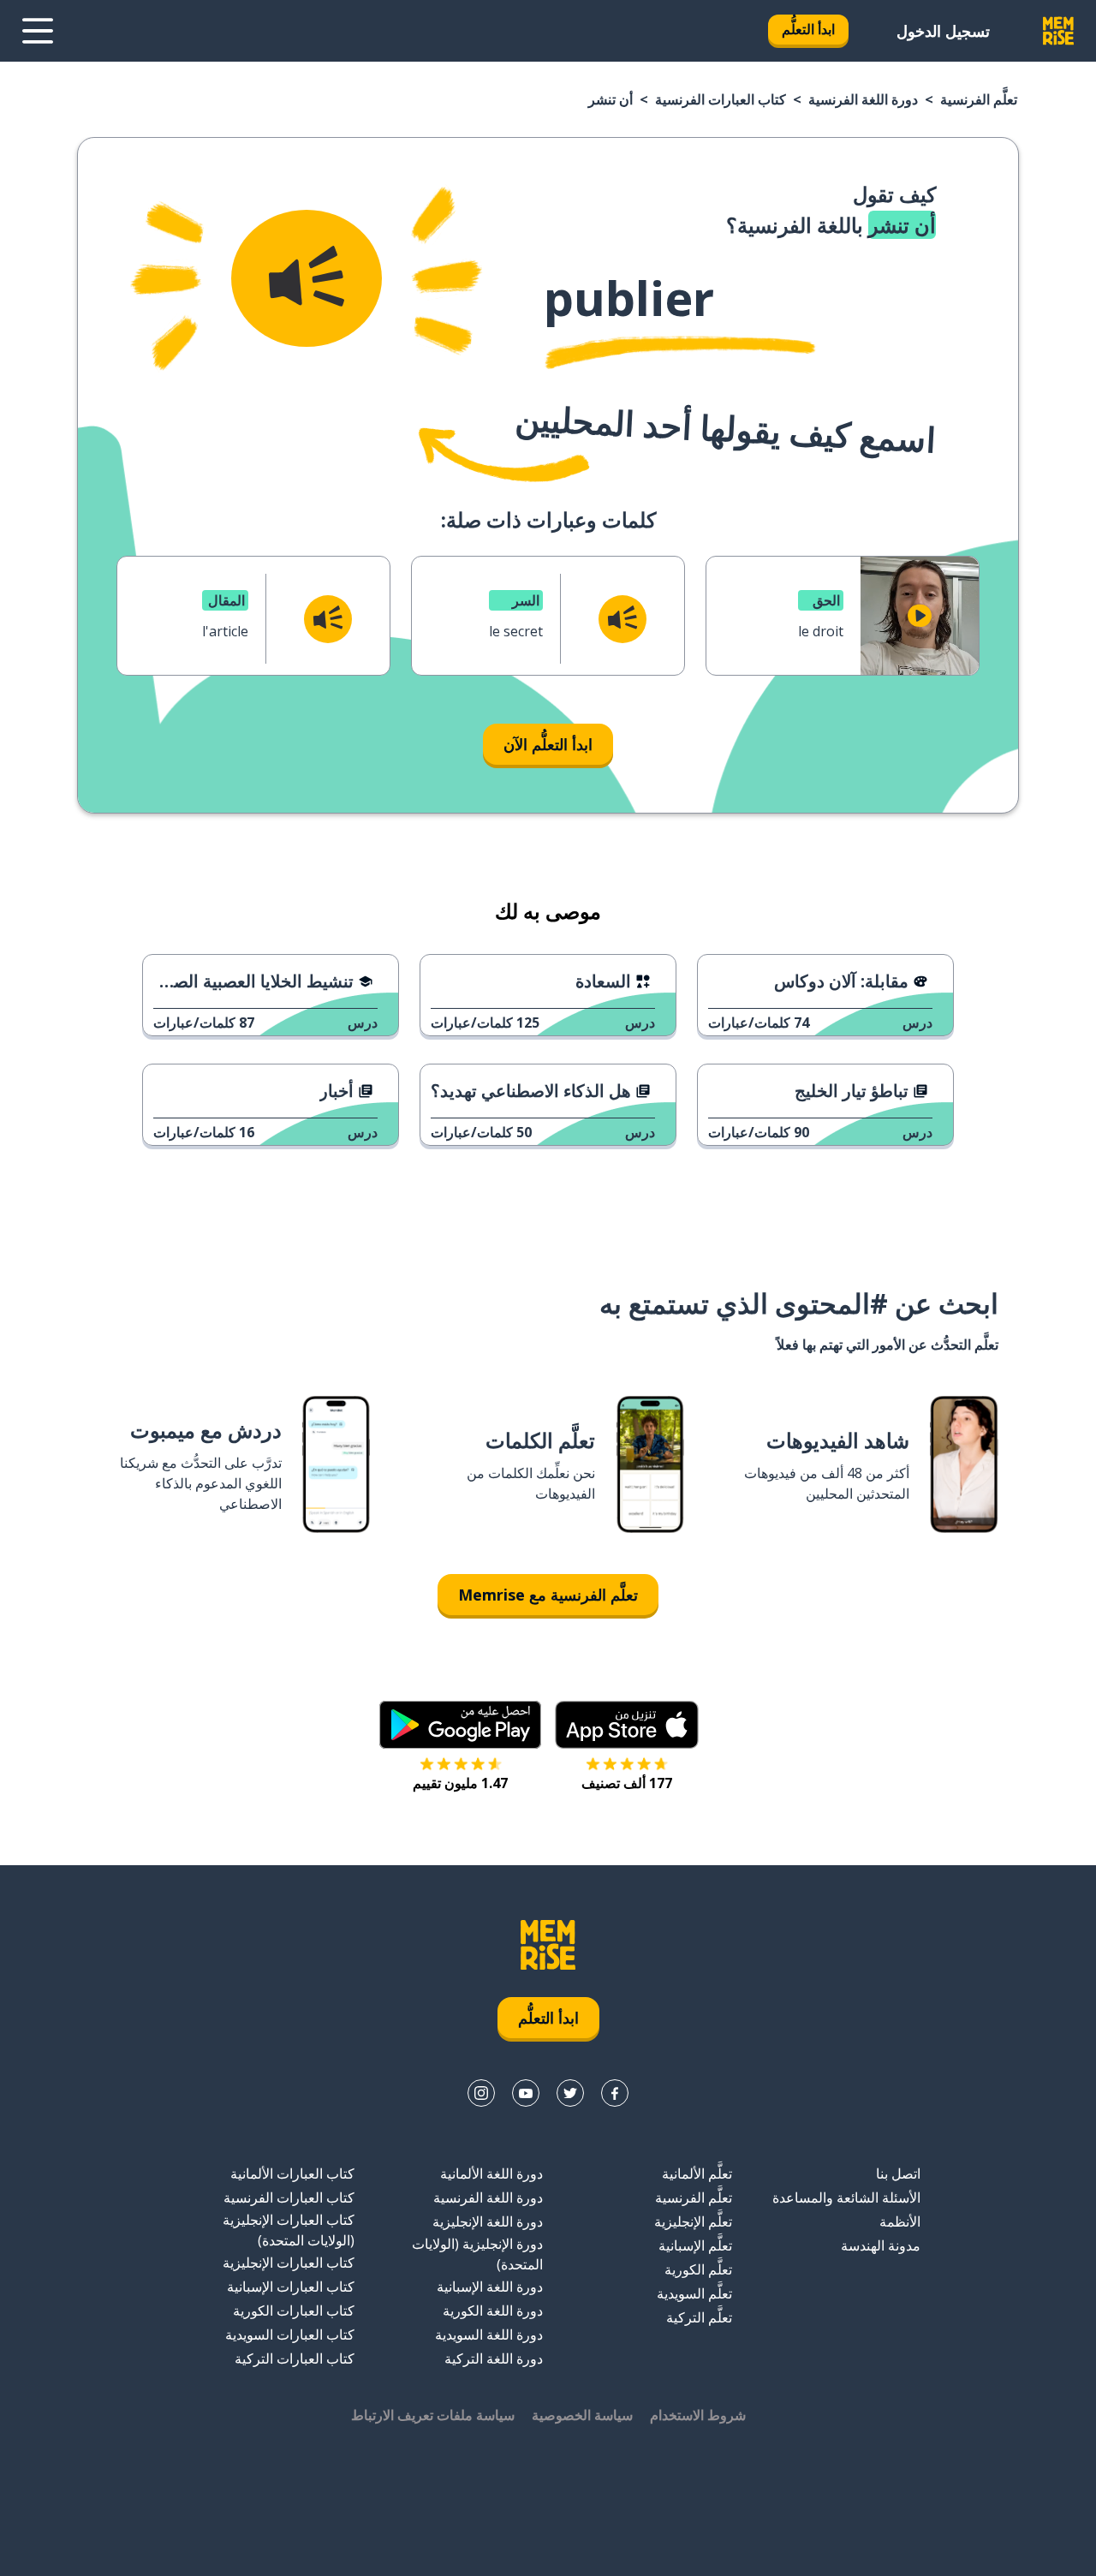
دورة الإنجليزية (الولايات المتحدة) (477, 2254)
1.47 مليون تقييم (460, 1783)
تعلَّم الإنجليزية (693, 2221)
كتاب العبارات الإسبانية (291, 2287)
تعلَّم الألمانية (697, 2173)
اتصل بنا (898, 2173)
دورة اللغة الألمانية (491, 2173)
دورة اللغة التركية (494, 2358)
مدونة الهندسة (881, 2245)
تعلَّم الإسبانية (695, 2245)
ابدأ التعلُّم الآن (548, 744)
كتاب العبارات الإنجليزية (289, 2263)
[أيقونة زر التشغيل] (920, 616)
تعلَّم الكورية (698, 2269)
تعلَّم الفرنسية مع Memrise (548, 1595)
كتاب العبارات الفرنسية (721, 99)
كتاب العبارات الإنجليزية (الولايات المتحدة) (289, 2230)
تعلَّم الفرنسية (979, 99)
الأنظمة (900, 2221)
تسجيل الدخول (943, 31)
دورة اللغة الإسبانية (490, 2287)
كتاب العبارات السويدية (290, 2334)
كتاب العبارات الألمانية (292, 2173)
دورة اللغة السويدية (489, 2334)
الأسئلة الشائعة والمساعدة (846, 2197)
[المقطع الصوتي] (307, 278)
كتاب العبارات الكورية (294, 2311)
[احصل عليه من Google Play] (460, 1725)
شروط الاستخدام (698, 2415)
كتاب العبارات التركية (295, 2358)
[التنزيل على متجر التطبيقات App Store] (627, 1725)
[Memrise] (1058, 31)
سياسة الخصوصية (582, 2415)
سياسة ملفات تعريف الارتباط (433, 2415)
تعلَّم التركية (699, 2317)
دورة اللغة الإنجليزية (488, 2221)
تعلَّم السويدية (694, 2293)
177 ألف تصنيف (627, 1783)
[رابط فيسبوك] (615, 2093)
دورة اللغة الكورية (493, 2311)
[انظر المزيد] (38, 31)
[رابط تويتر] (570, 2093)
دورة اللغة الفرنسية (863, 99)
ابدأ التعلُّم (808, 29)
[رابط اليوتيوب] (526, 2093)
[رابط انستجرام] (481, 2093)
